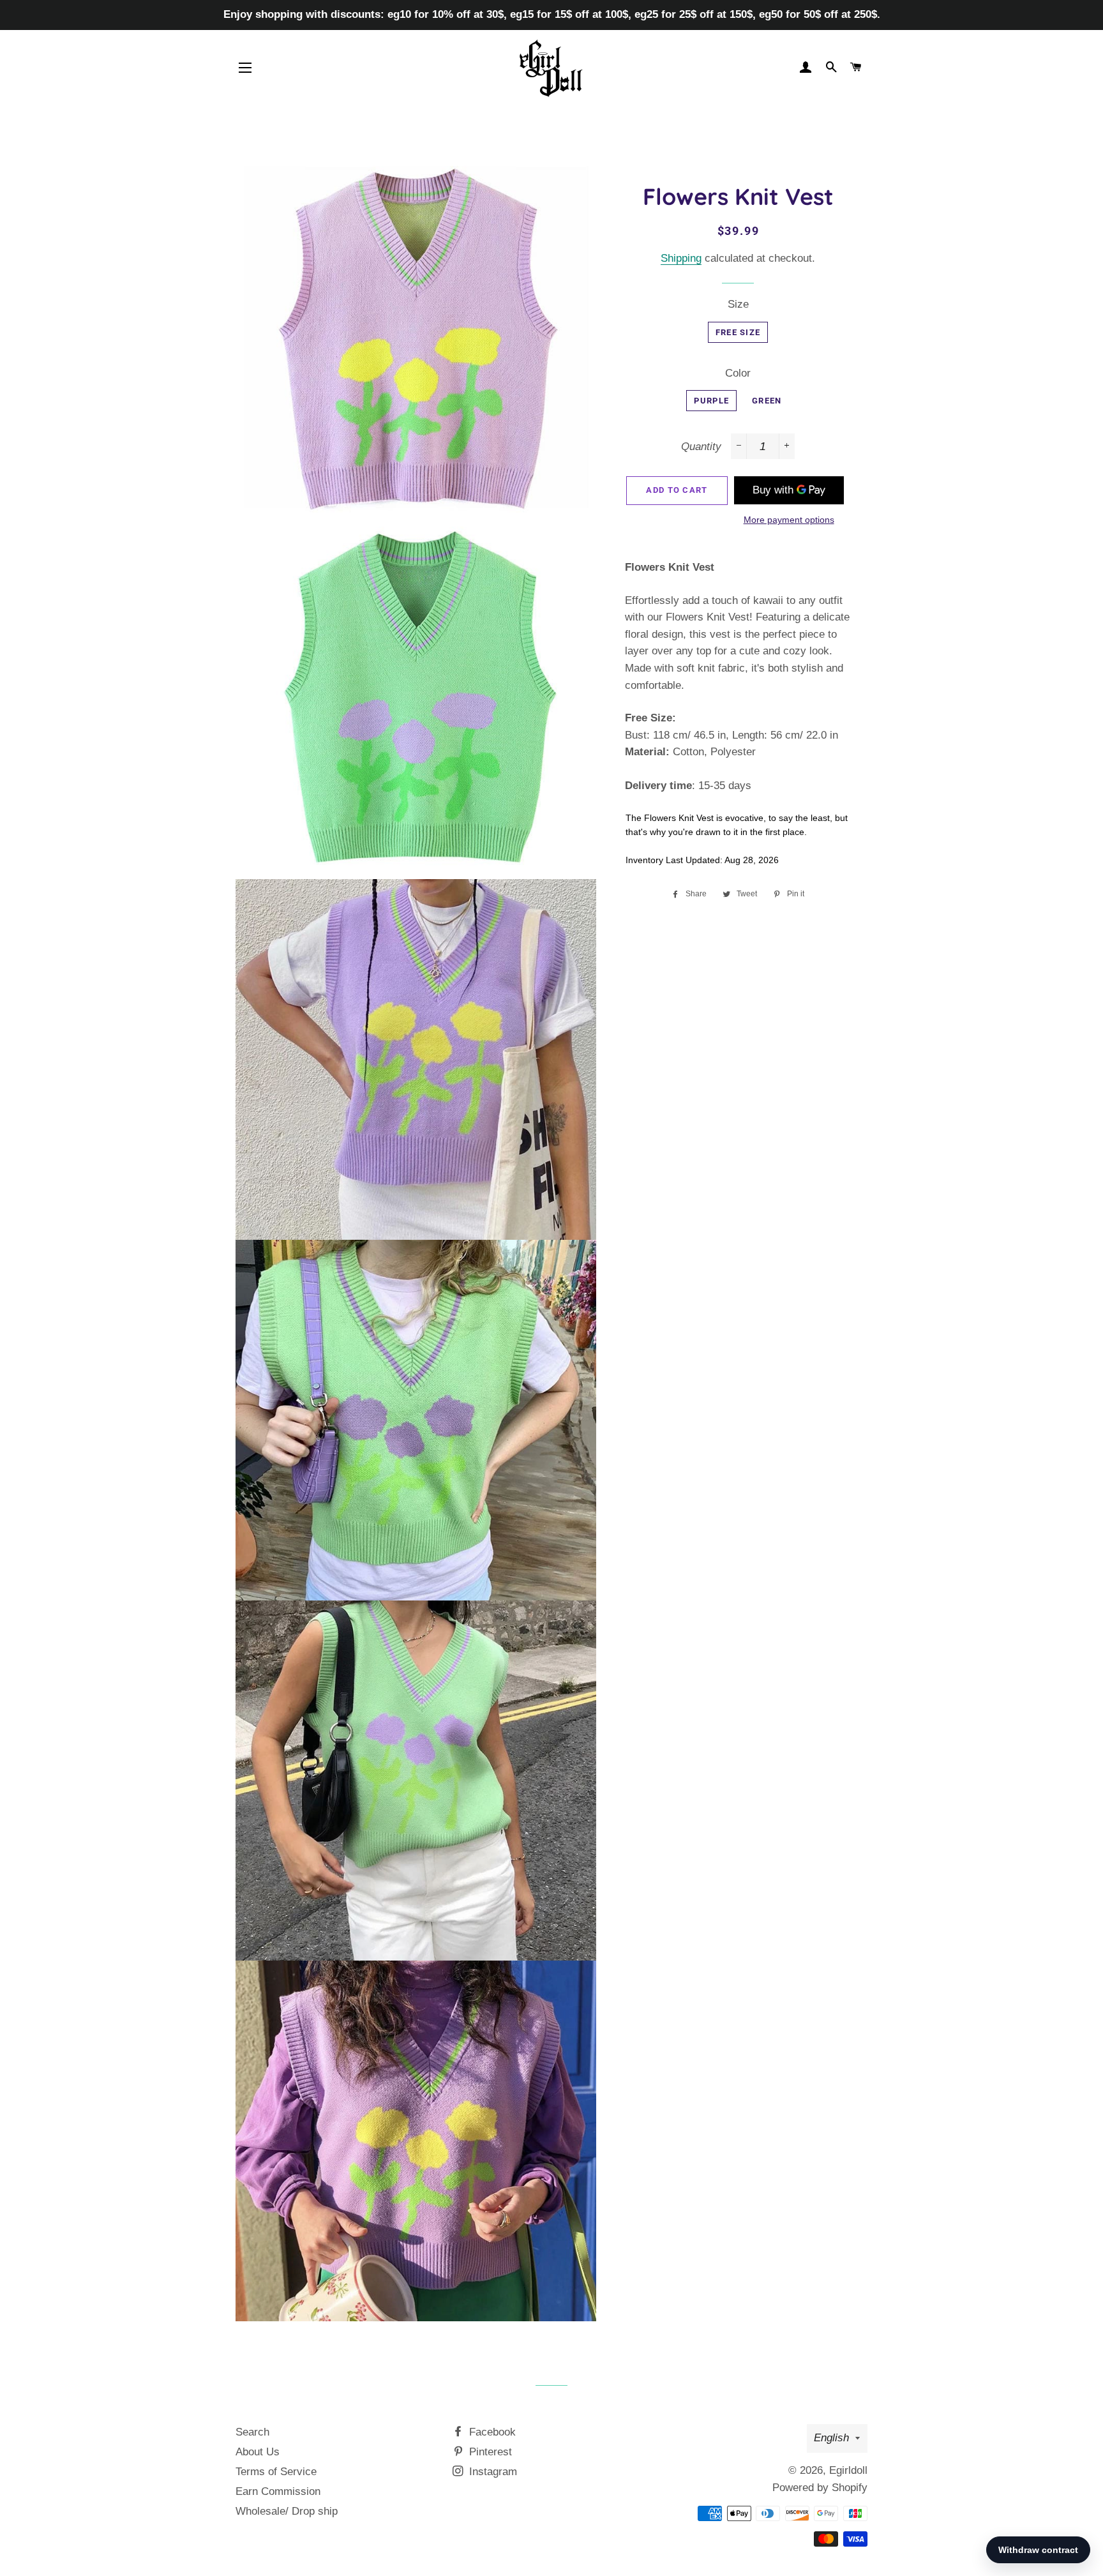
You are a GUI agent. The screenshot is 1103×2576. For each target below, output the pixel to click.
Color (738, 373)
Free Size (738, 332)
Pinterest (489, 2452)
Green (767, 401)
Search (252, 2432)
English (831, 2438)
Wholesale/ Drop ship (287, 2511)
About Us (258, 2452)
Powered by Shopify (820, 2488)
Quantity (701, 447)
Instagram (491, 2472)
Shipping (681, 258)
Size (738, 304)
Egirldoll (848, 2470)
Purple (711, 401)
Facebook (491, 2432)
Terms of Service (276, 2472)
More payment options (789, 520)
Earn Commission (278, 2491)
